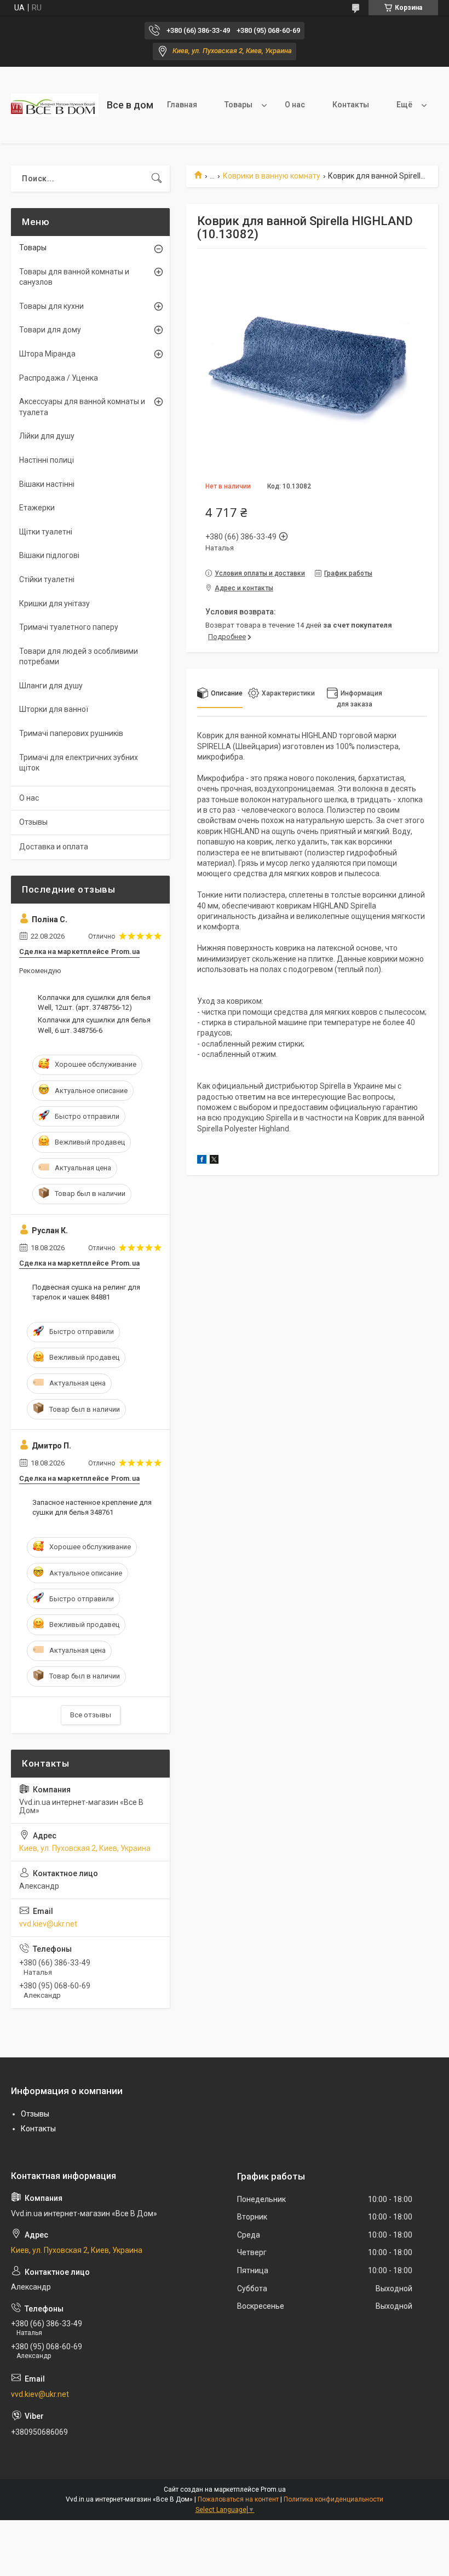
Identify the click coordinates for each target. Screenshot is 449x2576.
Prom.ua (273, 2489)
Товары (238, 105)
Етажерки (37, 508)
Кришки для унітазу (54, 603)
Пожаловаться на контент (238, 2499)
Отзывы (33, 822)
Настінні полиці (47, 460)
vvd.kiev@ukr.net (48, 1924)
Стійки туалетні (47, 579)
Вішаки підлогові (49, 555)
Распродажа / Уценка (59, 378)
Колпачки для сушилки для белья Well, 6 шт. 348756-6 (94, 1025)
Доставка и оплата (54, 847)
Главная (182, 105)
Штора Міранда (47, 354)
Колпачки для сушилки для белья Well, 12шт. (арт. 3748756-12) (94, 1002)
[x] (214, 1161)
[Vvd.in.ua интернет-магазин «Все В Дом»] (55, 105)
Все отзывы (91, 1715)
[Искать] (157, 179)
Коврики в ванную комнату (272, 176)
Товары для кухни (51, 306)
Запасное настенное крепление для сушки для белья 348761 (92, 1507)
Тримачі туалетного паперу (69, 627)
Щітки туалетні (46, 532)
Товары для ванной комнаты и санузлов (74, 277)
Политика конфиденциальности (333, 2499)
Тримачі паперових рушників (71, 733)
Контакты (351, 105)
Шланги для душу (51, 686)
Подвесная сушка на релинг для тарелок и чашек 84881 (86, 1292)
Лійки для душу (47, 436)
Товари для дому (50, 330)
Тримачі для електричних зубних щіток (79, 763)
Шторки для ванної (54, 709)
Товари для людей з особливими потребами (79, 657)
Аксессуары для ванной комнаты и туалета (82, 407)
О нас (295, 105)
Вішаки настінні (47, 484)
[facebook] (202, 1161)
